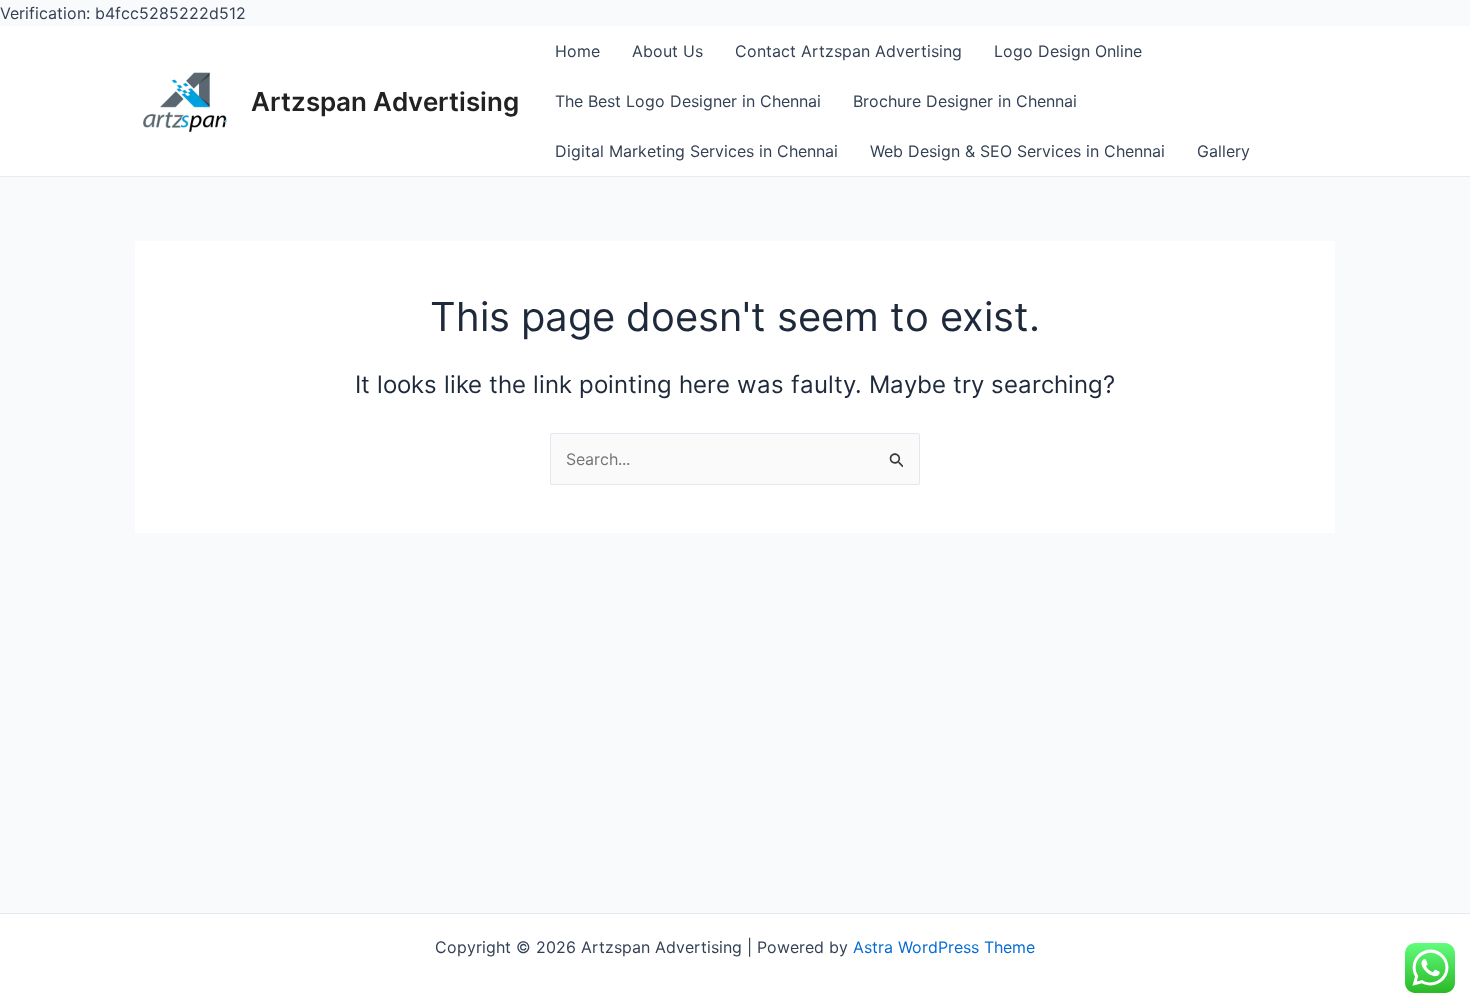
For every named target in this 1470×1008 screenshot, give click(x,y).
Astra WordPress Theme (944, 947)
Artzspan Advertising (385, 101)
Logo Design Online (1068, 51)
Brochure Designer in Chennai (965, 101)
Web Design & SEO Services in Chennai (1017, 151)
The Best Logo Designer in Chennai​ (688, 101)
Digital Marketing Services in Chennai (696, 151)
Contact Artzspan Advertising (848, 51)
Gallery (1223, 151)
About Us (667, 51)
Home (577, 51)
